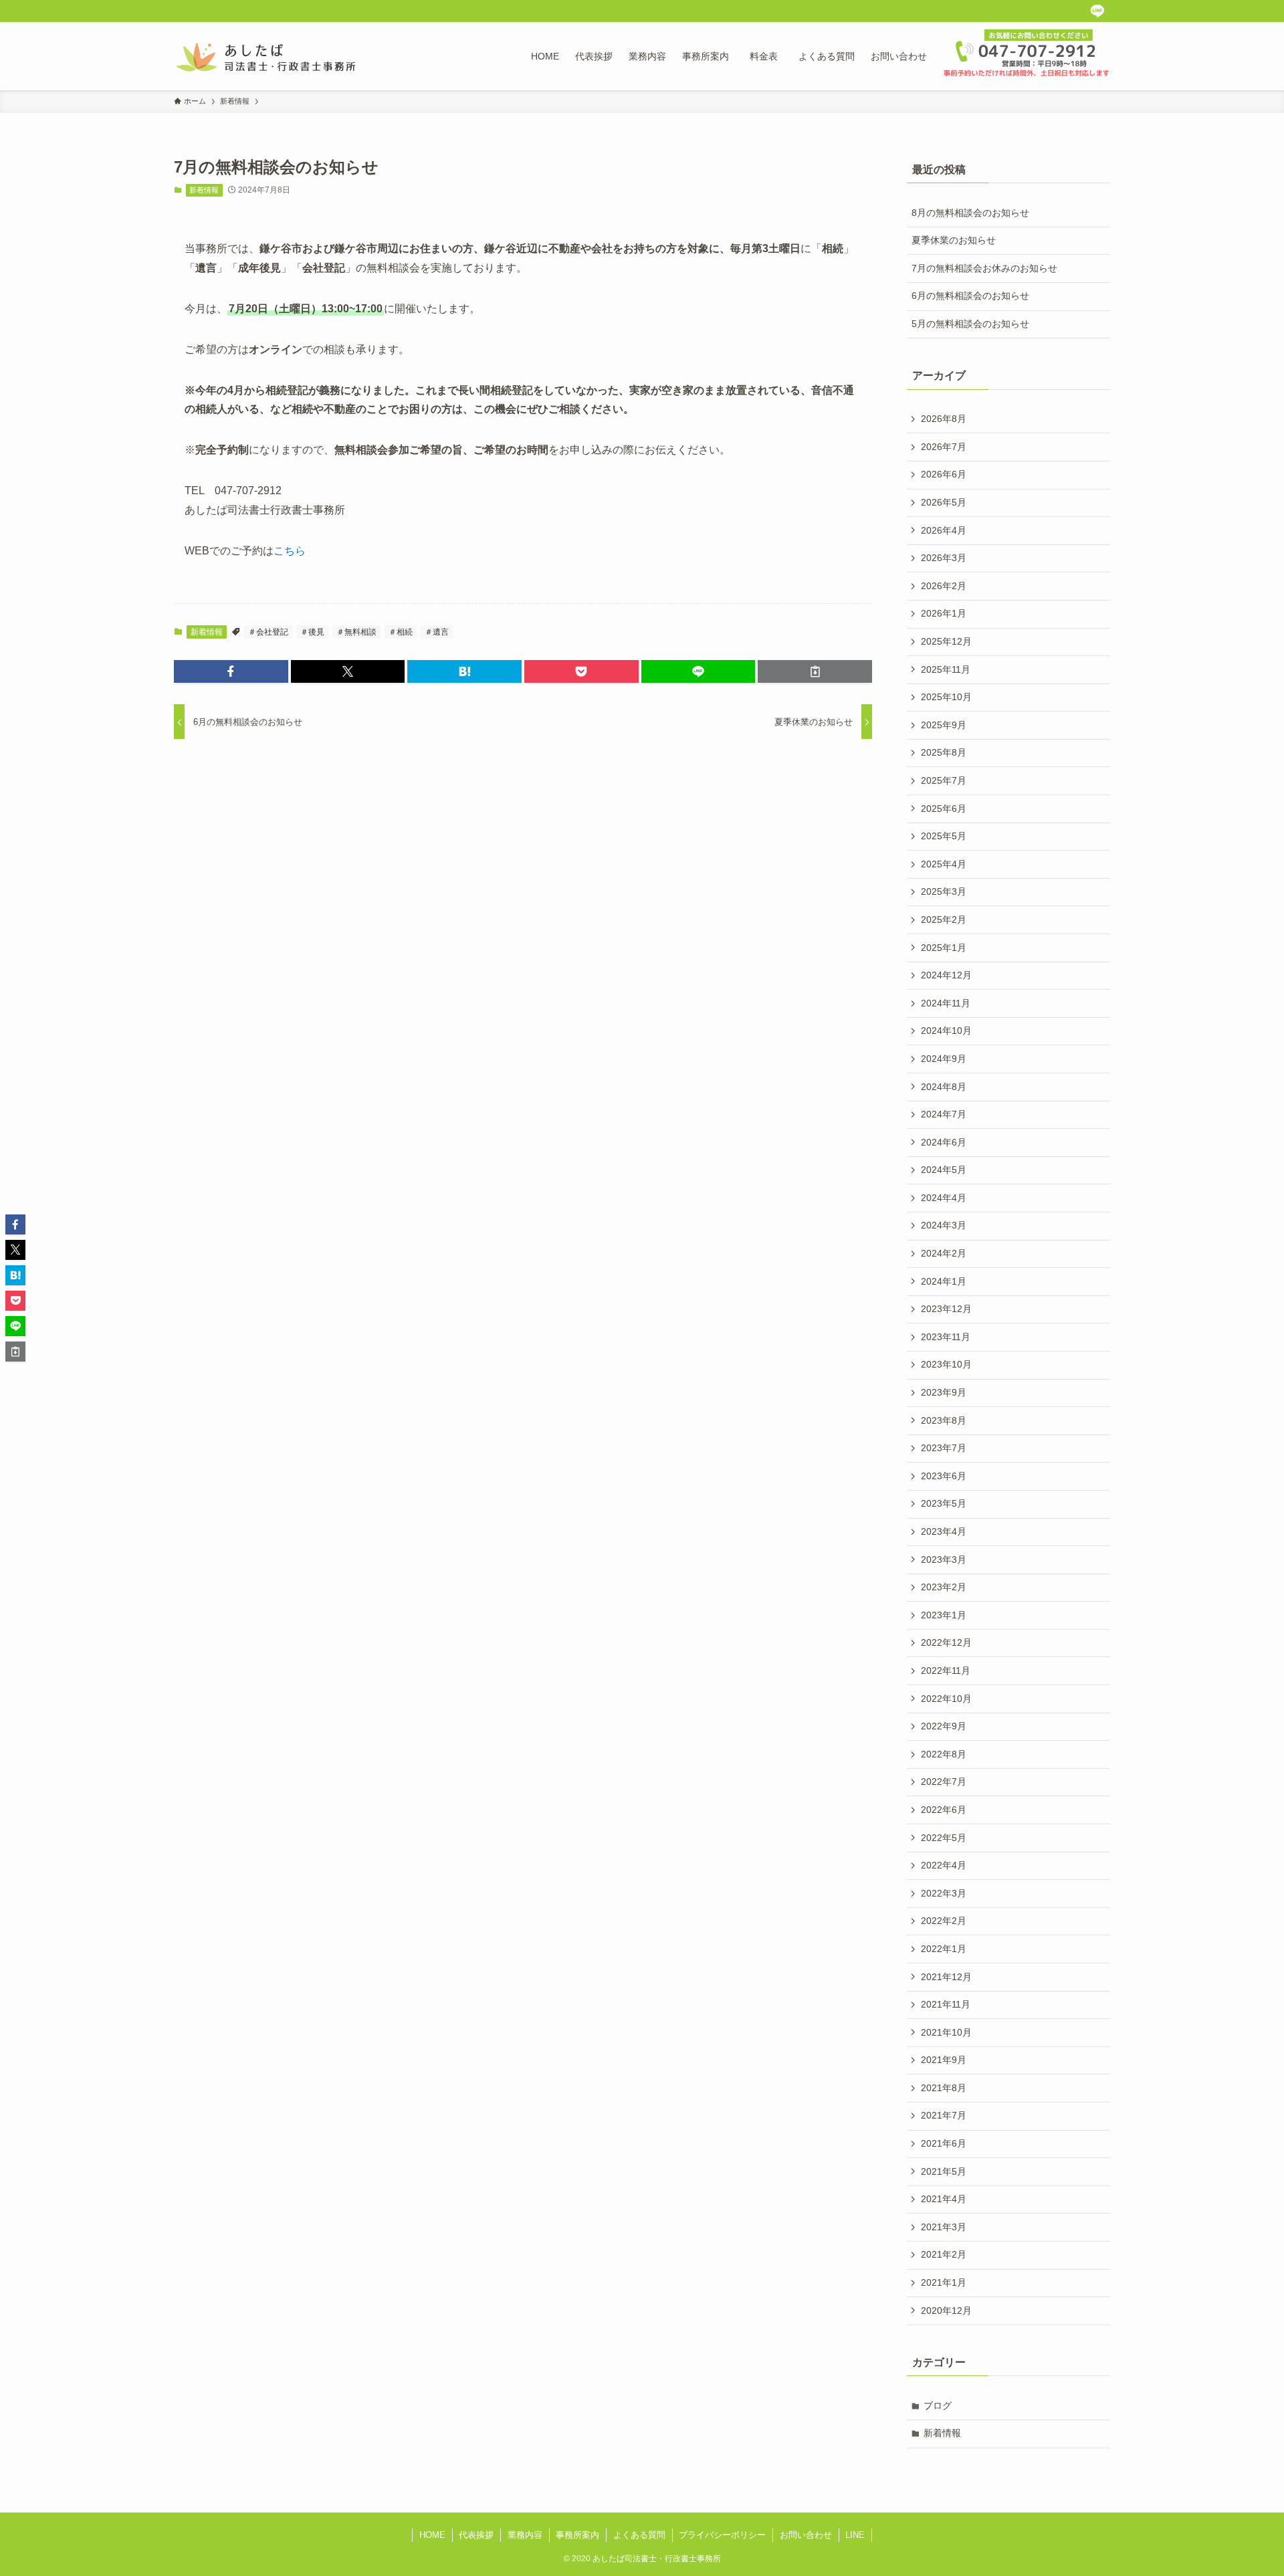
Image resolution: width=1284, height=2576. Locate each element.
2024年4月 (944, 1198)
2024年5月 (944, 1170)
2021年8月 (944, 2088)
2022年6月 (944, 1810)
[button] (231, 671)
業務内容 (525, 2535)
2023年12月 (946, 1309)
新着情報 (204, 190)
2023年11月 (946, 1337)
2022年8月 (944, 1754)
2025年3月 (944, 891)
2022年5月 (944, 1838)
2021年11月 (946, 2004)
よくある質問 (639, 2535)
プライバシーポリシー (722, 2535)
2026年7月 (944, 447)
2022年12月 (946, 1642)
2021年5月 (944, 2171)
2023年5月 (944, 1503)
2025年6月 (944, 809)
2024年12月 (946, 975)
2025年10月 (946, 697)
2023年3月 (944, 1560)
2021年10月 (946, 2032)
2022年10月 (946, 1699)
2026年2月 (944, 586)
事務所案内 (577, 2535)
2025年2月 (944, 920)
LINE (855, 2535)
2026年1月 (944, 613)
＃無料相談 (356, 632)
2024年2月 (944, 1253)
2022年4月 (944, 1865)
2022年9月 (944, 1726)
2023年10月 (946, 1364)
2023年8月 (944, 1420)
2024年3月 (944, 1225)
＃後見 (312, 632)
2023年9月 (944, 1392)
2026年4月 (944, 530)
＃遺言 (437, 632)
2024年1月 (944, 1281)
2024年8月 (944, 1087)
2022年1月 (944, 1949)
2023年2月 (944, 1587)
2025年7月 (944, 780)
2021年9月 (944, 2060)
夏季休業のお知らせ (954, 240)
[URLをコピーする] (815, 671)
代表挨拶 (476, 2535)
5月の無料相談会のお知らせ (970, 324)
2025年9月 (944, 725)
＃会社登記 (268, 632)
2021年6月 (944, 2143)
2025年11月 (946, 669)
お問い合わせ (806, 2535)
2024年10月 (946, 1031)
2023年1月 (944, 1615)
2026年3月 (944, 558)
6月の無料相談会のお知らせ (970, 296)
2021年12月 (946, 1977)
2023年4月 (944, 1531)
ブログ (938, 2405)
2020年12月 (946, 2311)
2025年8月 (944, 752)
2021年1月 (944, 2282)
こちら (290, 551)
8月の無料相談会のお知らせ (970, 213)
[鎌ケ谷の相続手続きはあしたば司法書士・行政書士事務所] (266, 56)
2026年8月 (944, 419)
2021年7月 (944, 2115)
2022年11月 (946, 1671)
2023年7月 (944, 1448)
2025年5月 (944, 836)
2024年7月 (944, 1114)
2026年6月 (944, 474)
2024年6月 (944, 1142)
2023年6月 (944, 1476)
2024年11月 (946, 1003)
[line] (1097, 11)
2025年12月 (946, 641)
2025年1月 (944, 948)
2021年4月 (944, 2199)
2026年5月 (944, 502)
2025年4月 (944, 864)
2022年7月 (944, 1782)
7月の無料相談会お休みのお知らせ (984, 268)
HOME (432, 2535)
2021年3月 (944, 2227)
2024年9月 (944, 1059)
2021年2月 (944, 2254)
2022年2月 (944, 1921)
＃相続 (401, 632)
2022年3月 (944, 1893)
